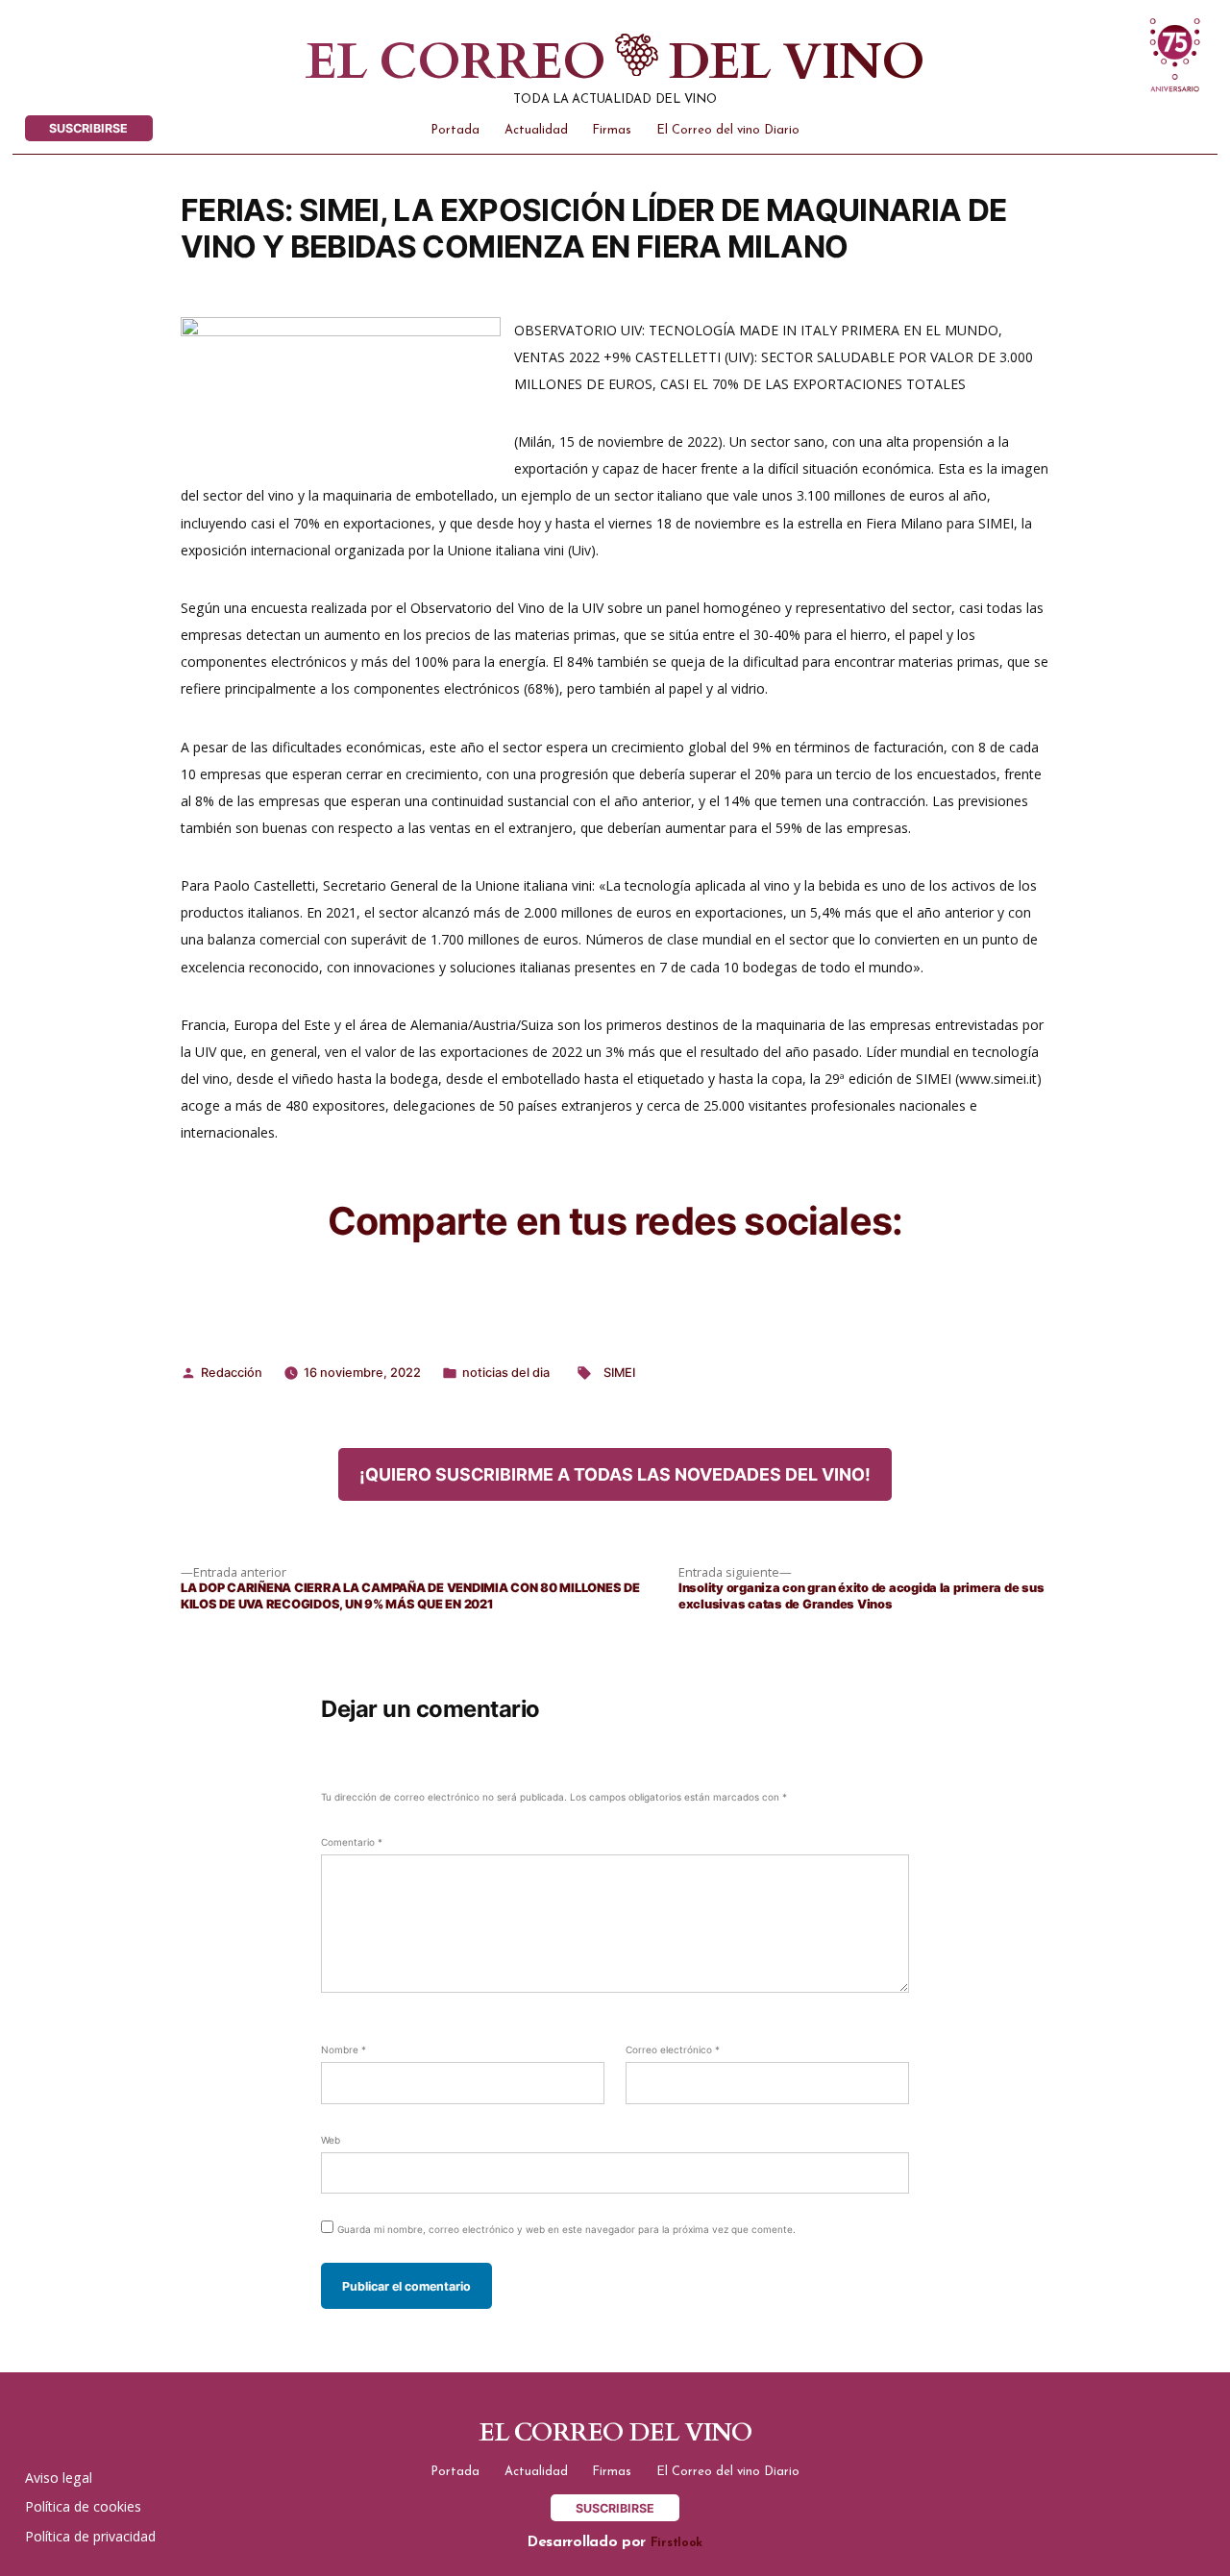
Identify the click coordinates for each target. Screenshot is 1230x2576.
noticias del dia (506, 1373)
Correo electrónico (673, 2049)
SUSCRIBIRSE (88, 128)
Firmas (612, 130)
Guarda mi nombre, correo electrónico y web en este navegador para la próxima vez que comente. (566, 2229)
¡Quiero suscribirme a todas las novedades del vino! (615, 1474)
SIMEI (619, 1373)
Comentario (352, 1842)
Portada (455, 130)
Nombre (344, 2049)
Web (331, 2140)
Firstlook (676, 2543)
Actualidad (536, 130)
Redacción (232, 1373)
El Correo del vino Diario (728, 130)
